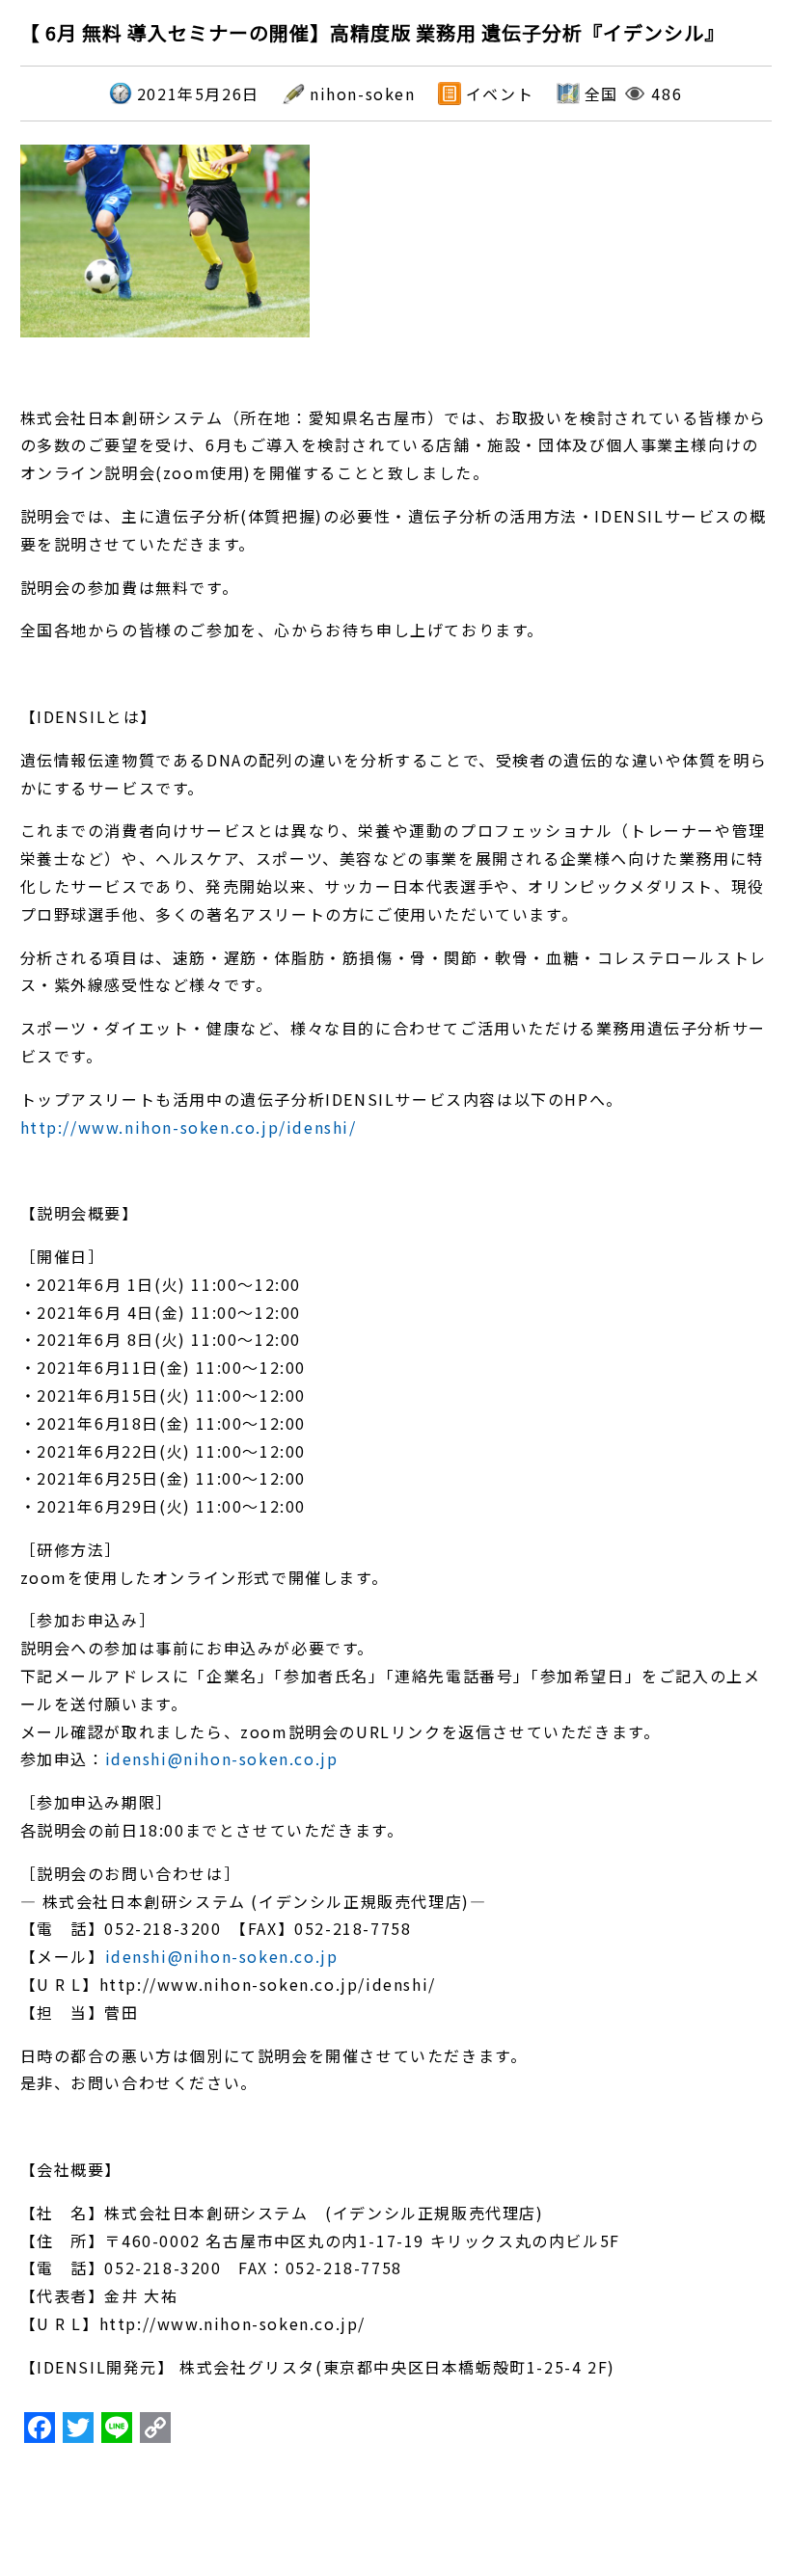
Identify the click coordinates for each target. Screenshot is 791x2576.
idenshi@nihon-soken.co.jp (222, 1758)
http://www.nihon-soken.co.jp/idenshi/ (189, 1127)
